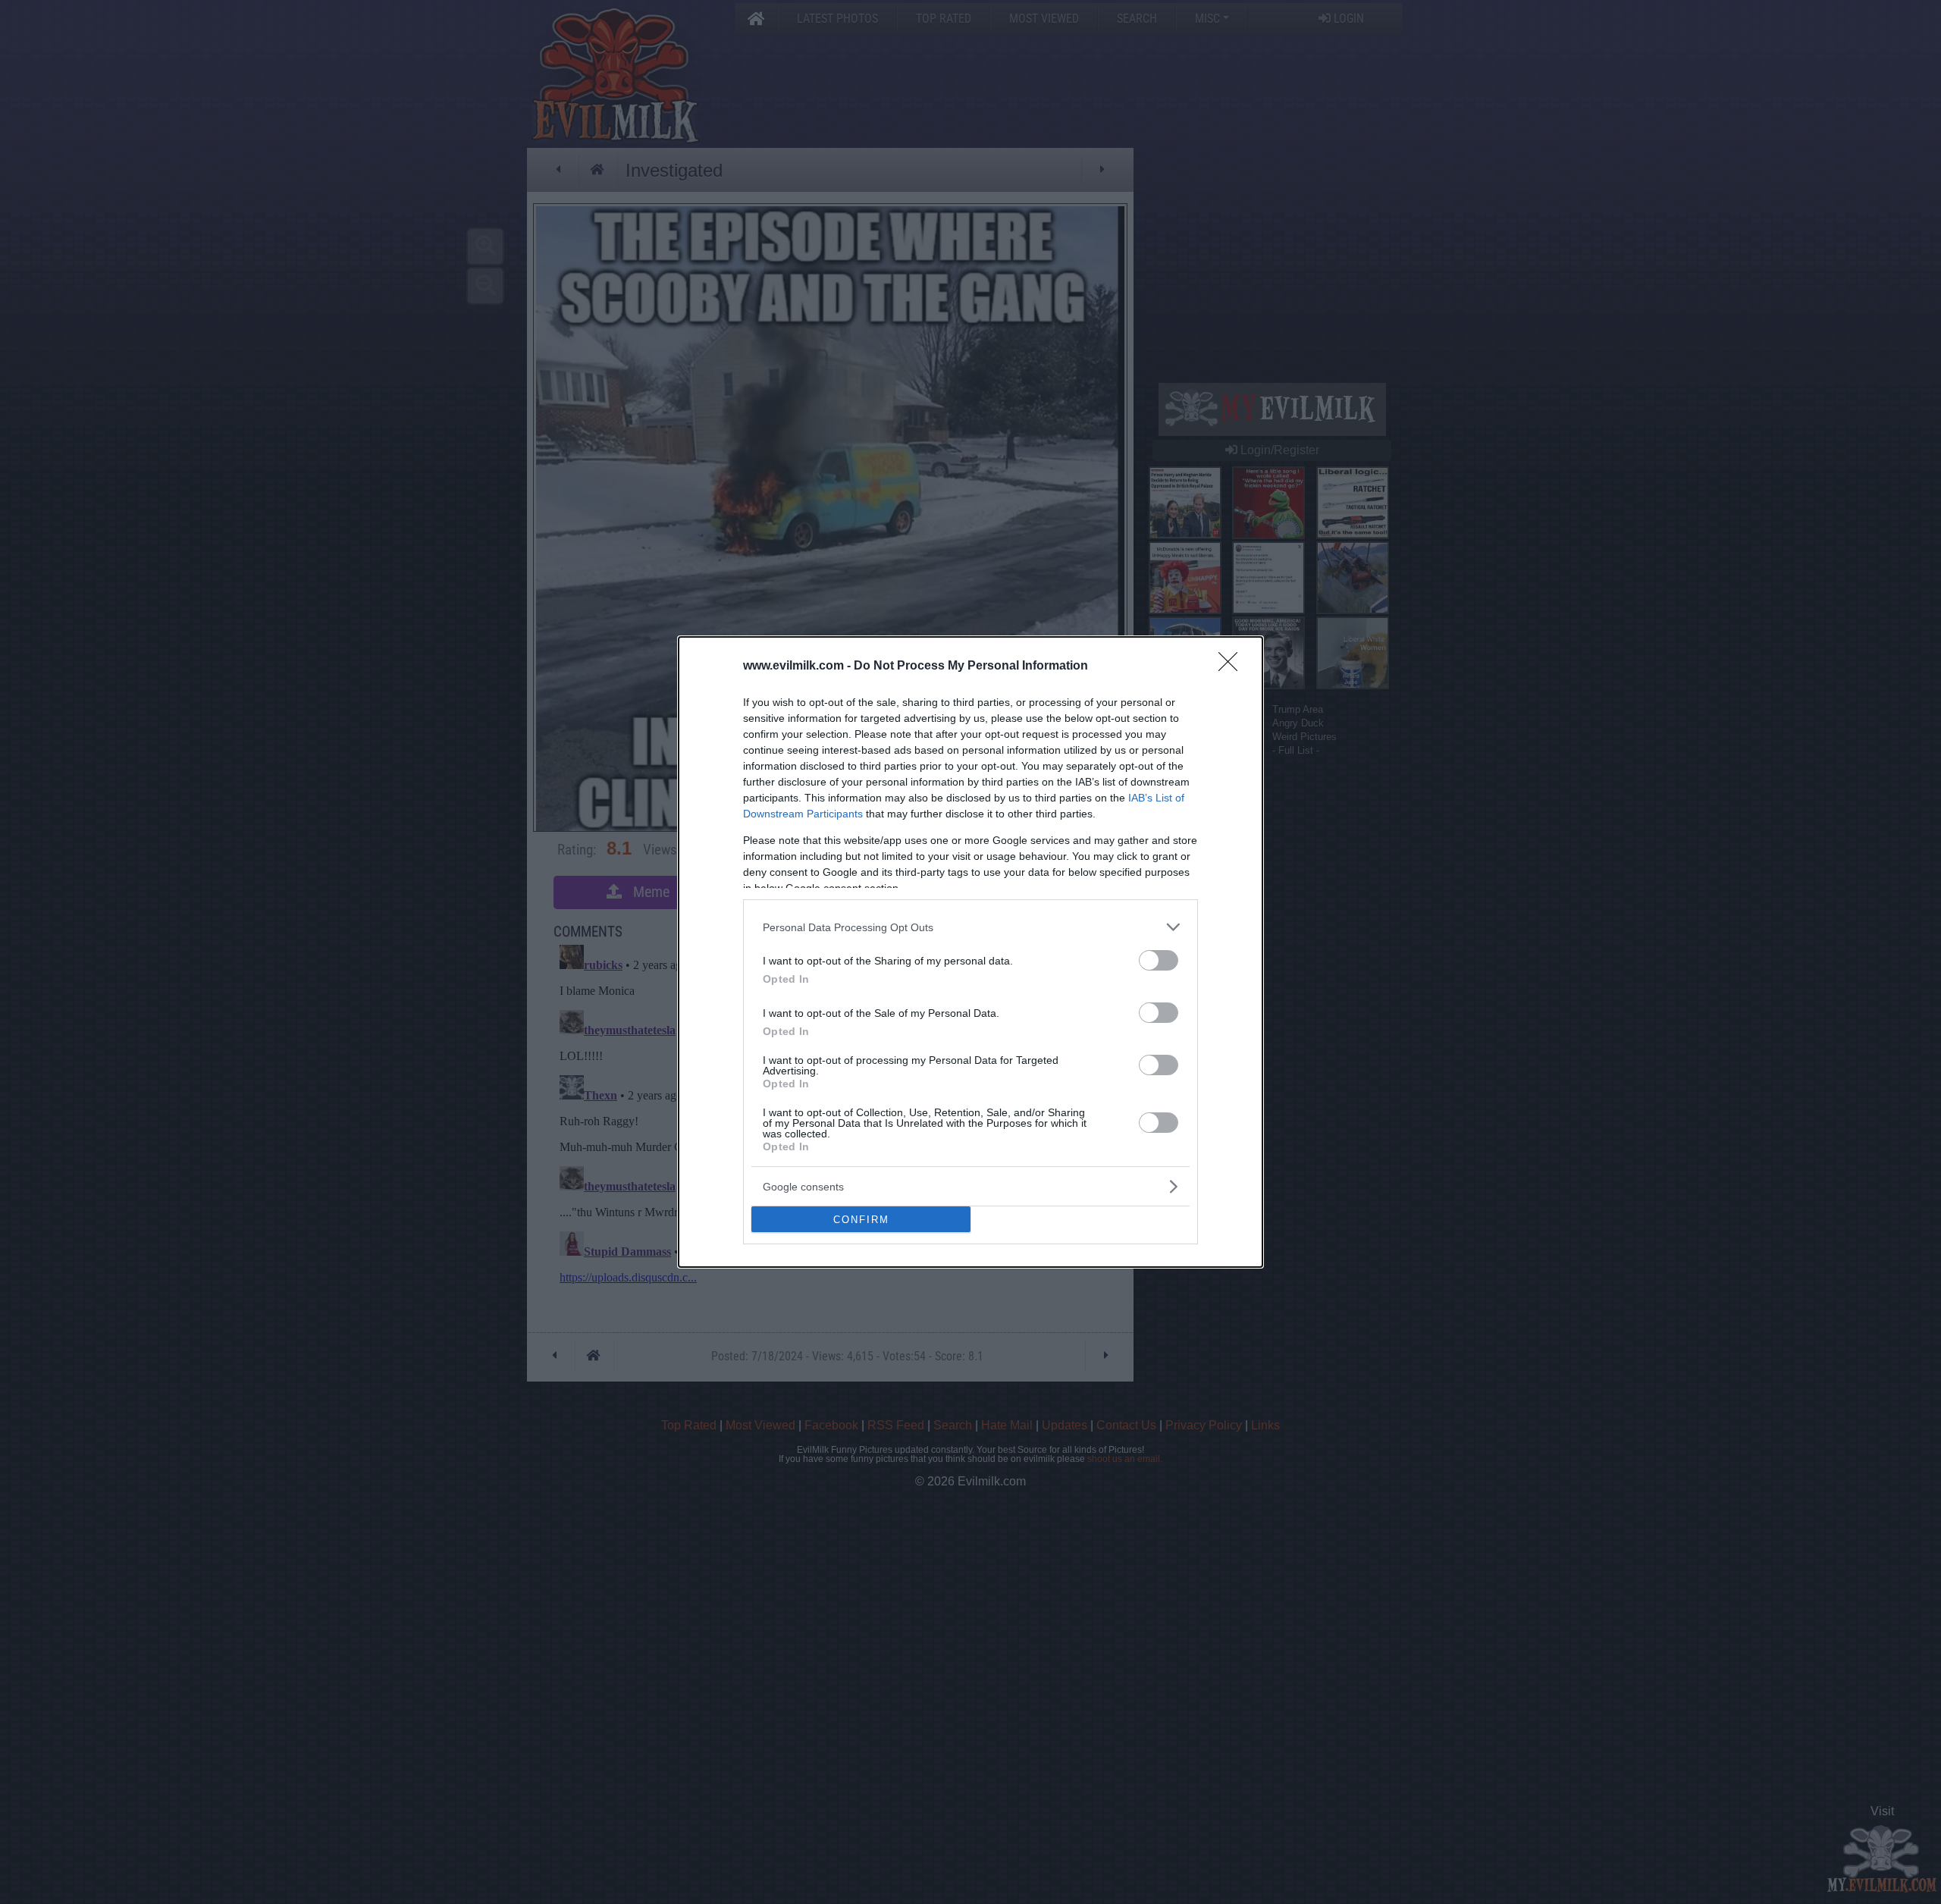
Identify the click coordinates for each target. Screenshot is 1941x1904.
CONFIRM (861, 1220)
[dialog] (970, 952)
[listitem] (970, 927)
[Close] (1233, 667)
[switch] (1159, 960)
